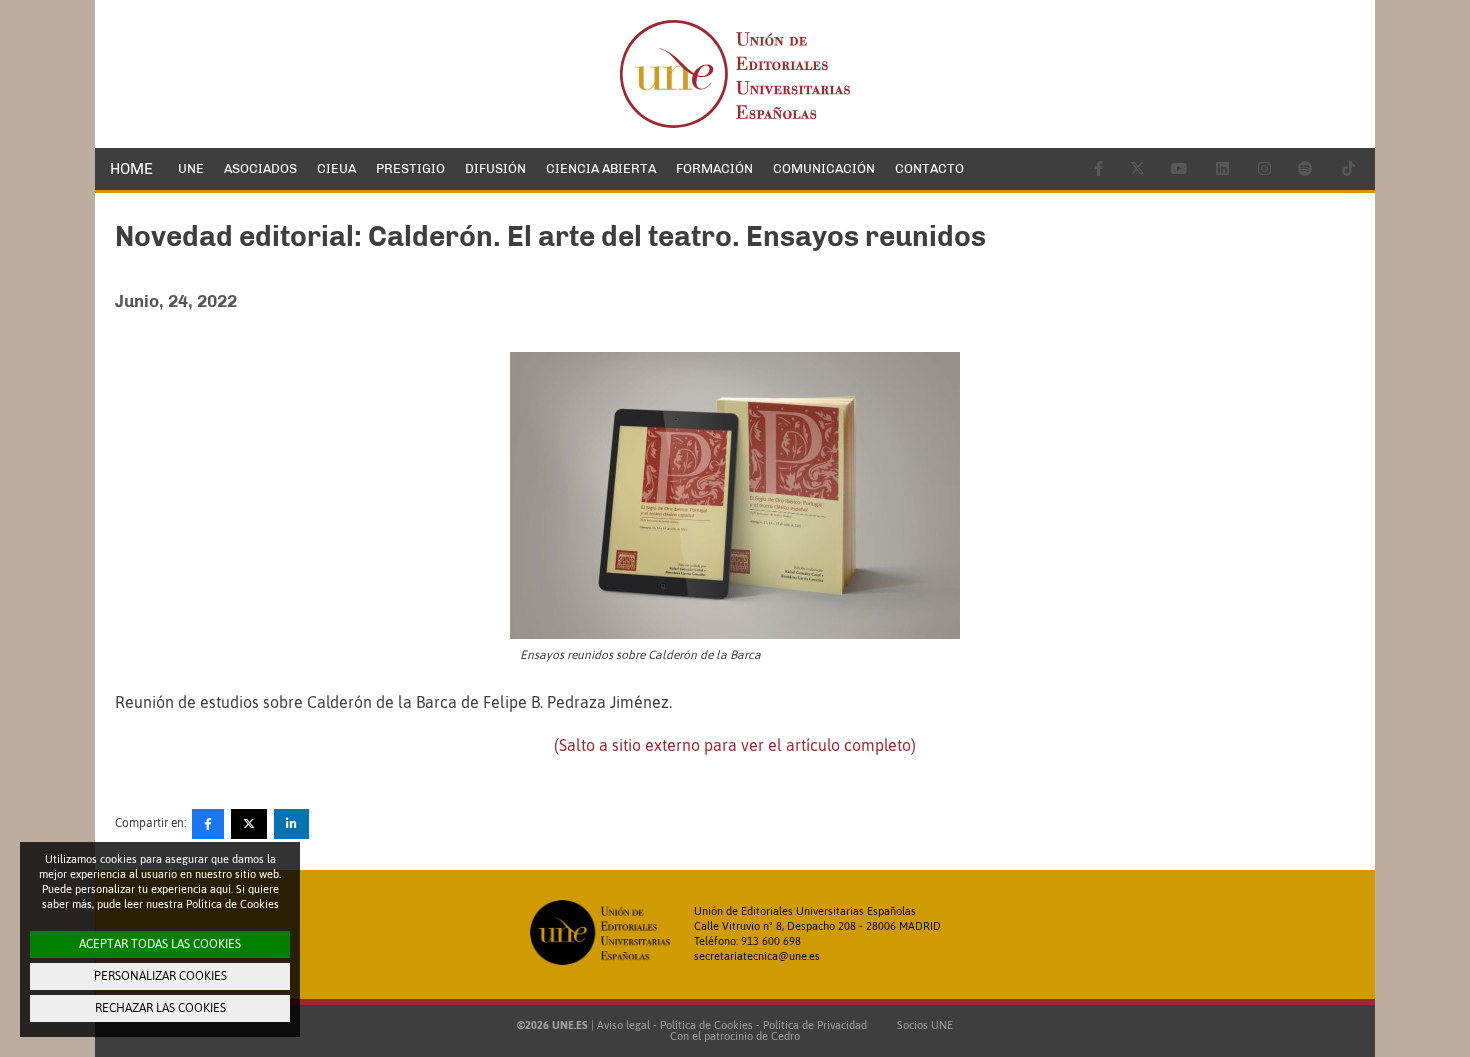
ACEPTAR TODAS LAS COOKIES (160, 944)
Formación (714, 168)
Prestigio (410, 168)
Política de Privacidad (815, 1025)
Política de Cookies (706, 1025)
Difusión (495, 168)
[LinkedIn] (291, 824)
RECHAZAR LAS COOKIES (160, 1008)
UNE (191, 168)
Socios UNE (922, 1025)
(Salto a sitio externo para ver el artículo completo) (735, 745)
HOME (131, 169)
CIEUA (336, 168)
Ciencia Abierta (601, 168)
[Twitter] (249, 824)
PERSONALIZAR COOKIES (160, 976)
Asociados (260, 168)
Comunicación (824, 168)
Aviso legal (623, 1025)
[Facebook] (208, 824)
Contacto (929, 168)
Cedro (785, 1036)
